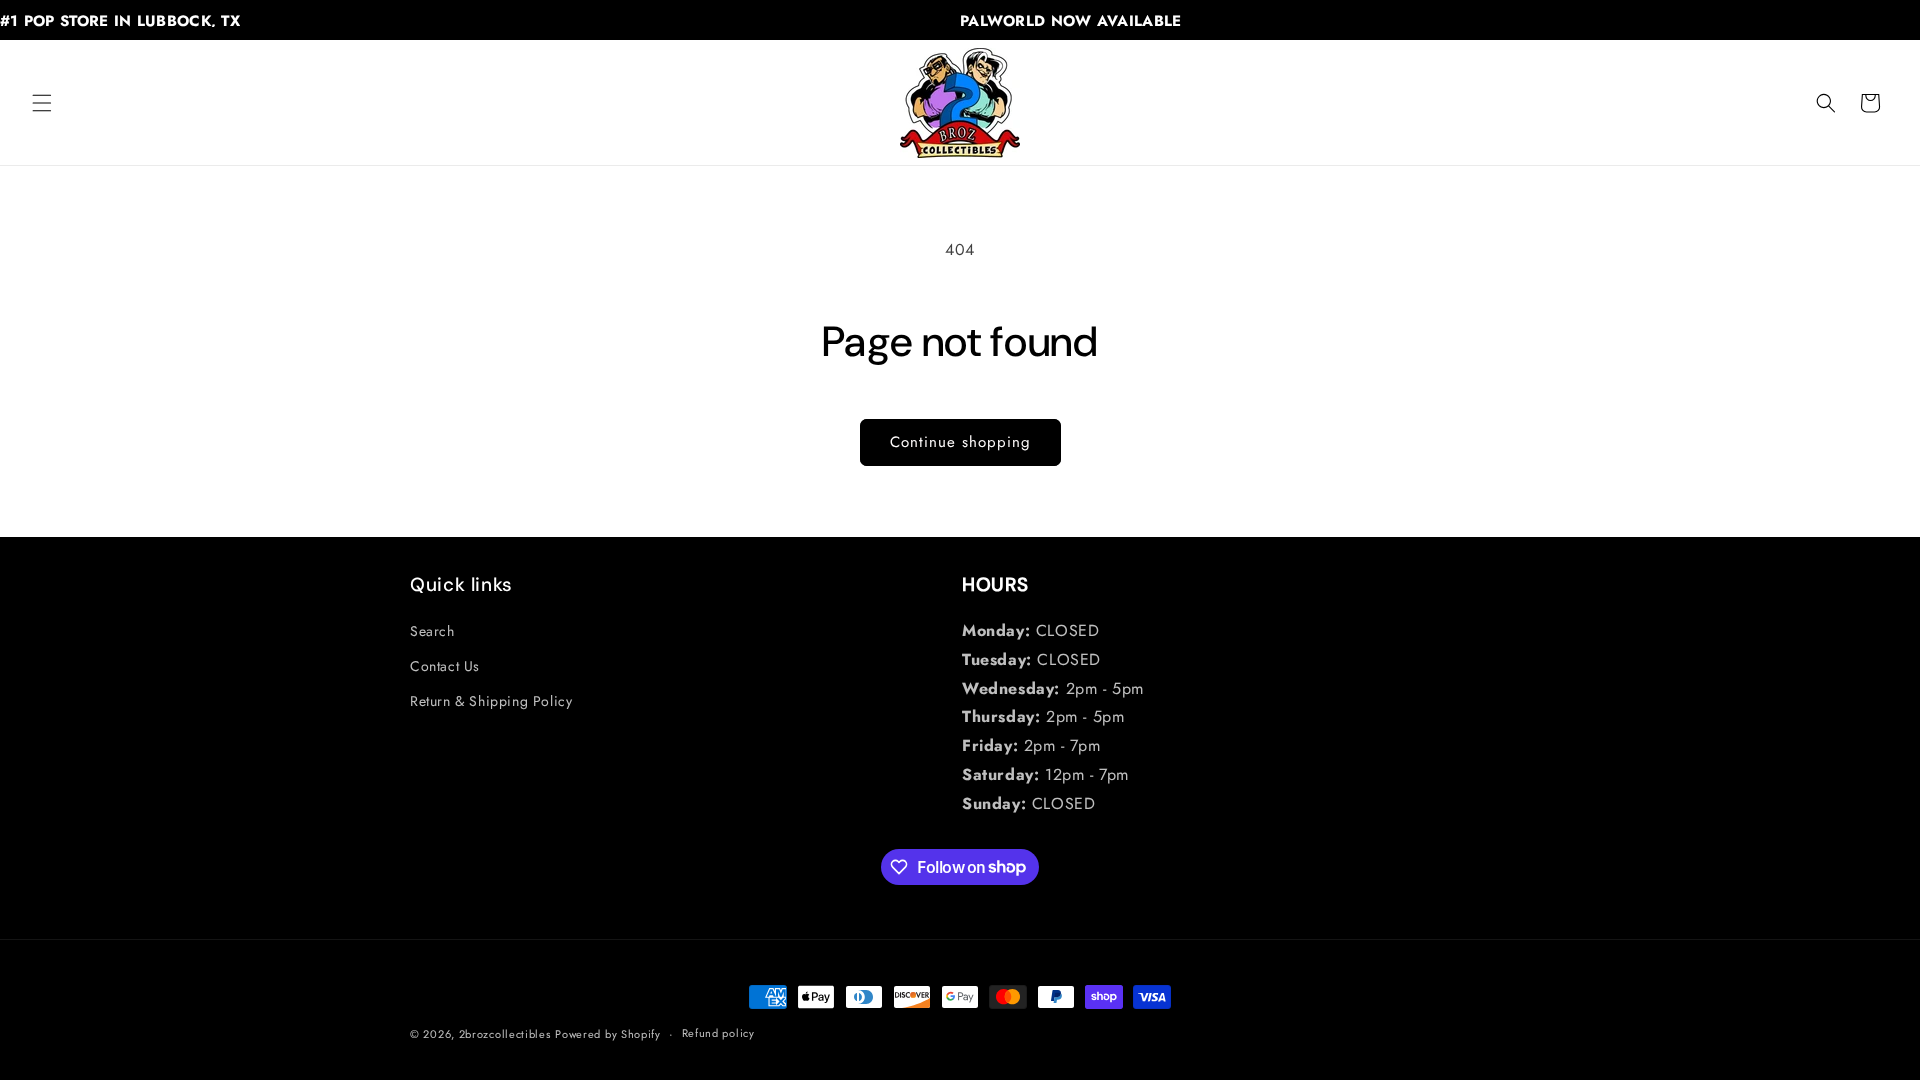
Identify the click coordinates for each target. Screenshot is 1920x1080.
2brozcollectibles (505, 1034)
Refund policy (718, 1033)
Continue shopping (960, 442)
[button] (42, 103)
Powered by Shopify (608, 1034)
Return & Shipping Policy (491, 701)
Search (432, 631)
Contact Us (445, 666)
